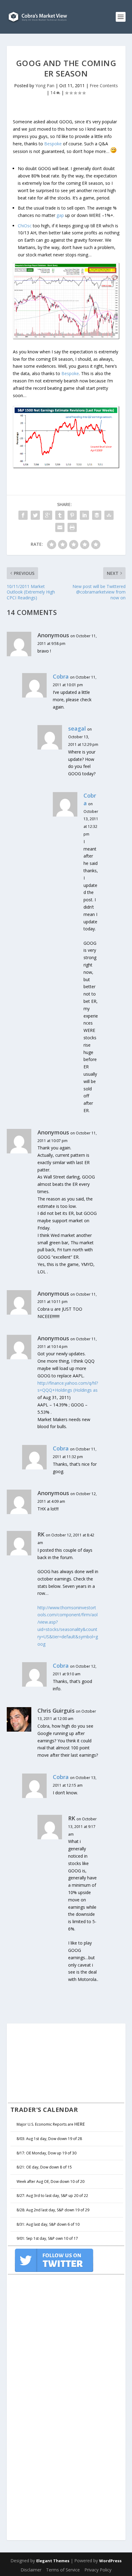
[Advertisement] (54, 2062)
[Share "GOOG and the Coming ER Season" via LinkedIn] (84, 515)
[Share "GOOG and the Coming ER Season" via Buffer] (97, 515)
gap (60, 215)
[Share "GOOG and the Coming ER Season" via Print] (72, 527)
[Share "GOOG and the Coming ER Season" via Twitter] (35, 515)
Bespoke (53, 144)
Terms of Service (63, 2570)
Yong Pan (45, 86)
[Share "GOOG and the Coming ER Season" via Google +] (48, 515)
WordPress (110, 2561)
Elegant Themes (53, 2561)
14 (53, 93)
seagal (77, 728)
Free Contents (104, 86)
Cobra (61, 676)
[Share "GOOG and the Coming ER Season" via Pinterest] (72, 515)
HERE (80, 2124)
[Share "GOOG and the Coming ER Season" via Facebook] (23, 515)
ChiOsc (25, 226)
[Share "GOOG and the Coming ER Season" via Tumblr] (60, 515)
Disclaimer (31, 2570)
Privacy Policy (98, 2570)
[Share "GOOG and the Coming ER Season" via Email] (60, 527)
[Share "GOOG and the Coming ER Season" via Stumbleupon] (109, 515)
